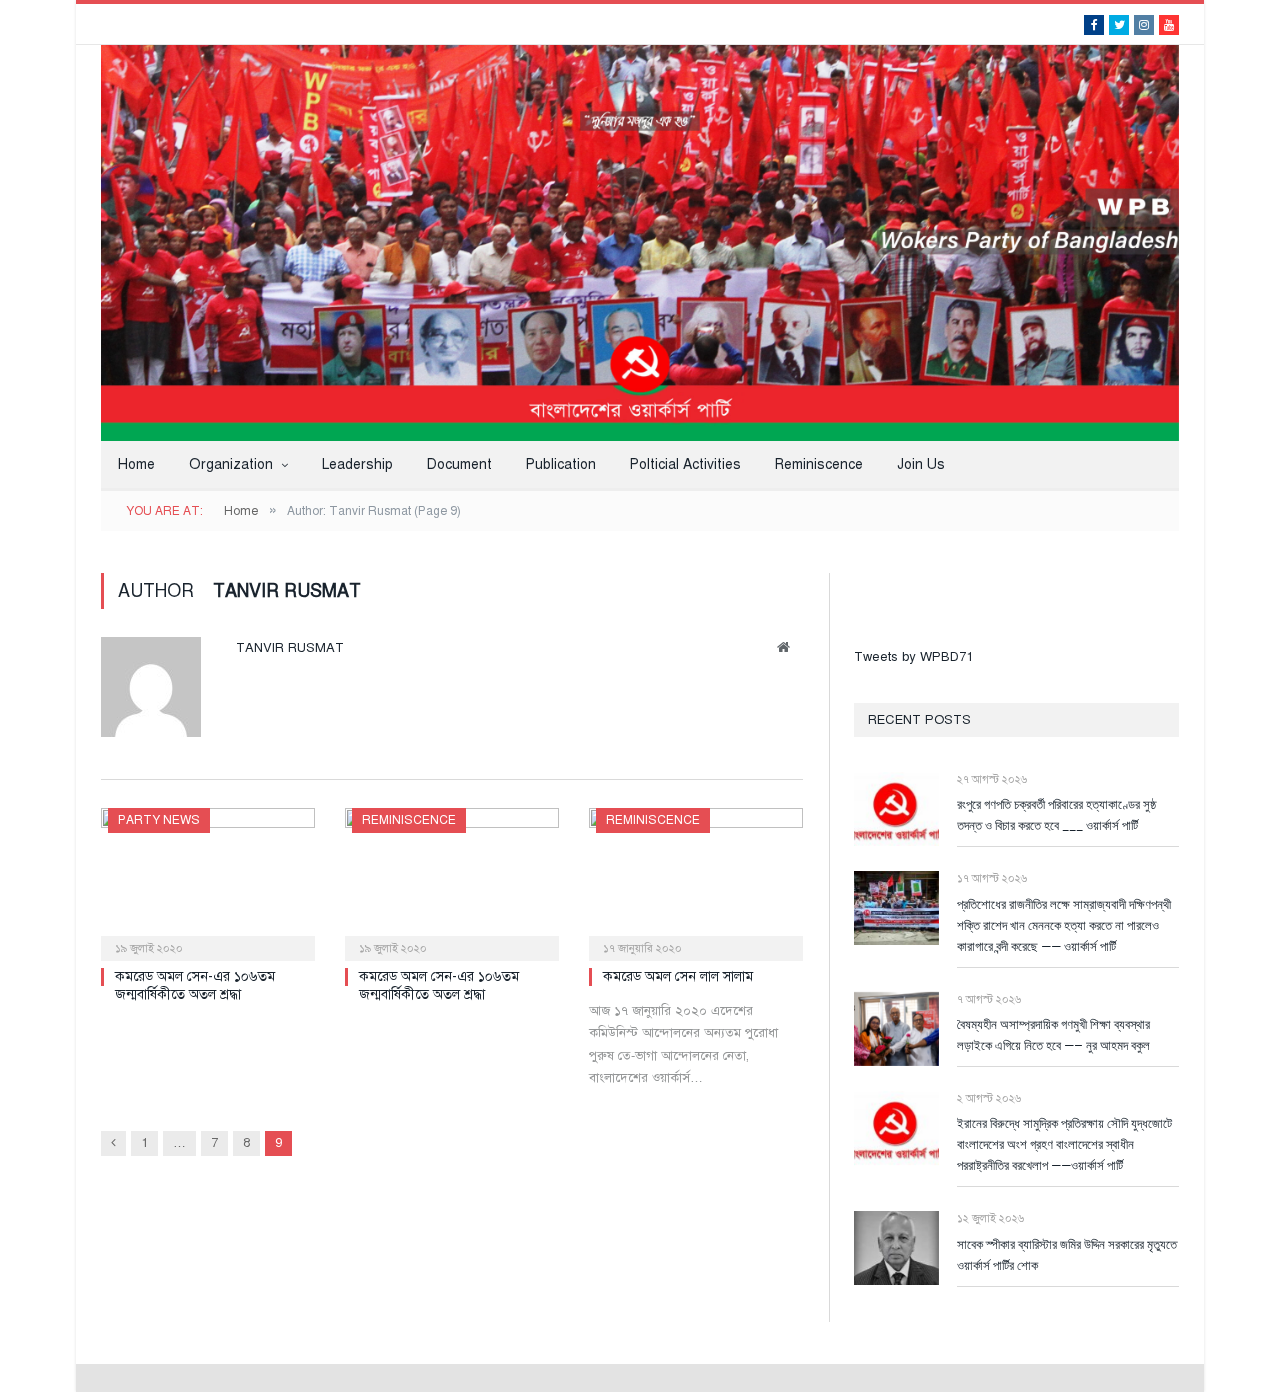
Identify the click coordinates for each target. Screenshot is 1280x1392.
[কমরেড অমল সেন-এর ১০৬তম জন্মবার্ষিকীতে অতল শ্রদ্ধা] (208, 878)
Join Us (921, 464)
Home (136, 464)
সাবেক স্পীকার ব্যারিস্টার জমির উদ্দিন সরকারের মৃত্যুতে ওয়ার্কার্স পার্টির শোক (1067, 1254)
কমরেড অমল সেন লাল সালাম (678, 976)
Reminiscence (819, 464)
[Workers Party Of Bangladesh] (640, 241)
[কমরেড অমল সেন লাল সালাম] (696, 878)
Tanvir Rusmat (290, 648)
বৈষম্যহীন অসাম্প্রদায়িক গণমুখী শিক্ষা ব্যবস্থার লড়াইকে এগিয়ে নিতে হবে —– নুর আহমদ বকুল (1053, 1034)
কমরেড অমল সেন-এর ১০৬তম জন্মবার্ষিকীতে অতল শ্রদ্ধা (195, 985)
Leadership (357, 464)
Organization (231, 464)
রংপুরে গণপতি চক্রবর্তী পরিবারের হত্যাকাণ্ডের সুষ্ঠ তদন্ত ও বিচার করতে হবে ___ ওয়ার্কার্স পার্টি (1056, 814)
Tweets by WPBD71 (913, 657)
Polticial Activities (685, 464)
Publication (561, 464)
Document (459, 464)
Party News (159, 820)
